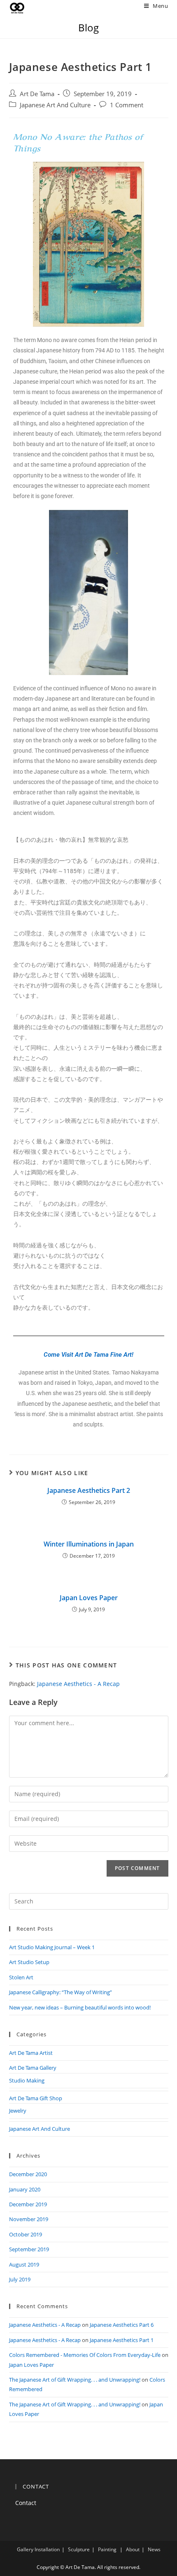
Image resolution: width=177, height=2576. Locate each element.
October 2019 (26, 2234)
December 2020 (28, 2174)
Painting (107, 2549)
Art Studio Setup (29, 1962)
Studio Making (27, 2080)
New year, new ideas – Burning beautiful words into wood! (80, 2007)
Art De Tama (37, 94)
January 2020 (25, 2189)
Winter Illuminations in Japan (89, 1544)
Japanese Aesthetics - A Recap (78, 1684)
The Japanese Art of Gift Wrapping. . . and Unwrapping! (75, 2380)
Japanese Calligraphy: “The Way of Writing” (61, 1992)
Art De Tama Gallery (33, 2068)
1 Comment (127, 105)
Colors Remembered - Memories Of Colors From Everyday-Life (85, 2355)
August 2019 (24, 2264)
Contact (26, 2503)
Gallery (25, 2549)
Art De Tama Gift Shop (36, 2098)
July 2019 (20, 2279)
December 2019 (28, 2204)
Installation (47, 2549)
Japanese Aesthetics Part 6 (122, 2325)
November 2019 (29, 2219)
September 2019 (29, 2249)
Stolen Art (21, 1977)
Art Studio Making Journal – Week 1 (52, 1947)
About (133, 2549)
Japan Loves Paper (89, 1598)
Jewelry (18, 2111)
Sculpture (79, 2549)
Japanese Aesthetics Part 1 (122, 2340)
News (154, 2549)
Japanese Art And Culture (55, 105)
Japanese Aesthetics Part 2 (89, 1490)
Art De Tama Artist (31, 2053)
